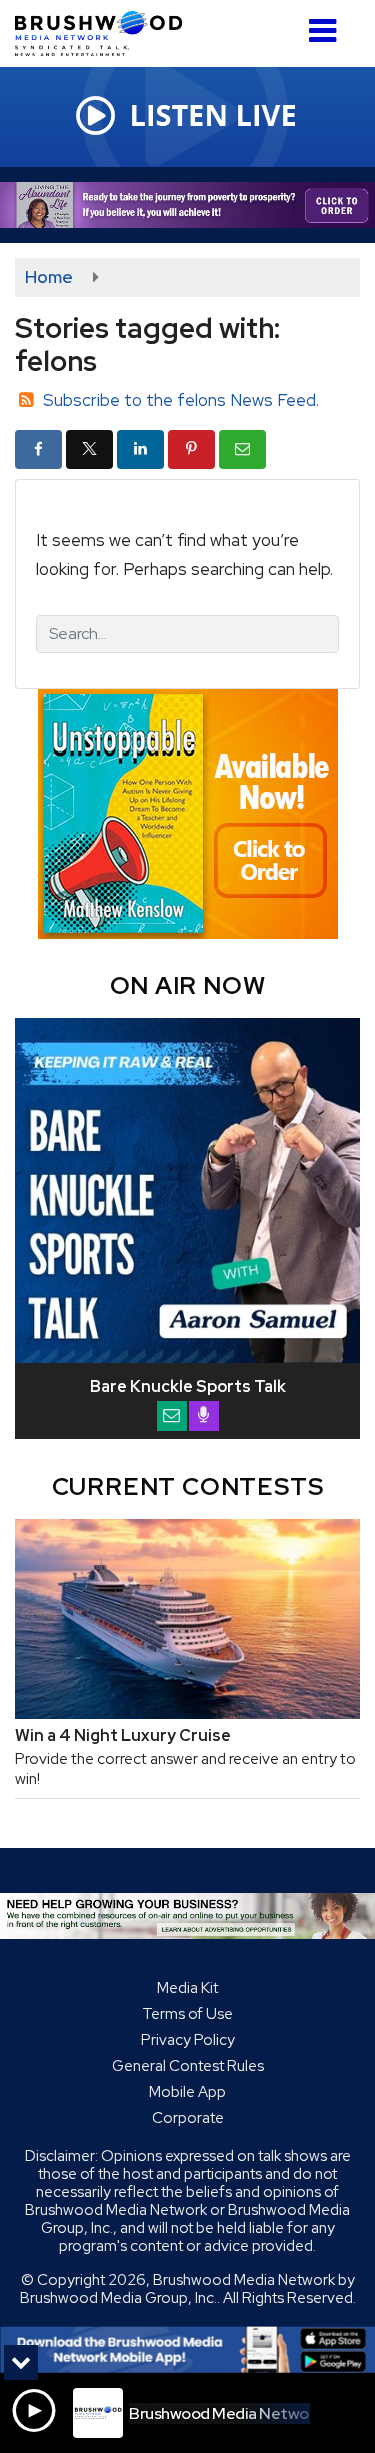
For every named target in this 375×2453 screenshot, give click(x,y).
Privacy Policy (188, 2040)
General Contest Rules (188, 2066)
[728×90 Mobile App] (187, 2350)
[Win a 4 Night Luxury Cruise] (187, 1619)
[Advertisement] (187, 205)
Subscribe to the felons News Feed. (181, 400)
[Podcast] (204, 1416)
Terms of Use (187, 2014)
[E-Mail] (172, 1416)
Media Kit (187, 1988)
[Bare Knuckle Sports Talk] (187, 1190)
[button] (322, 23)
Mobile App (187, 2092)
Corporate (188, 2118)
